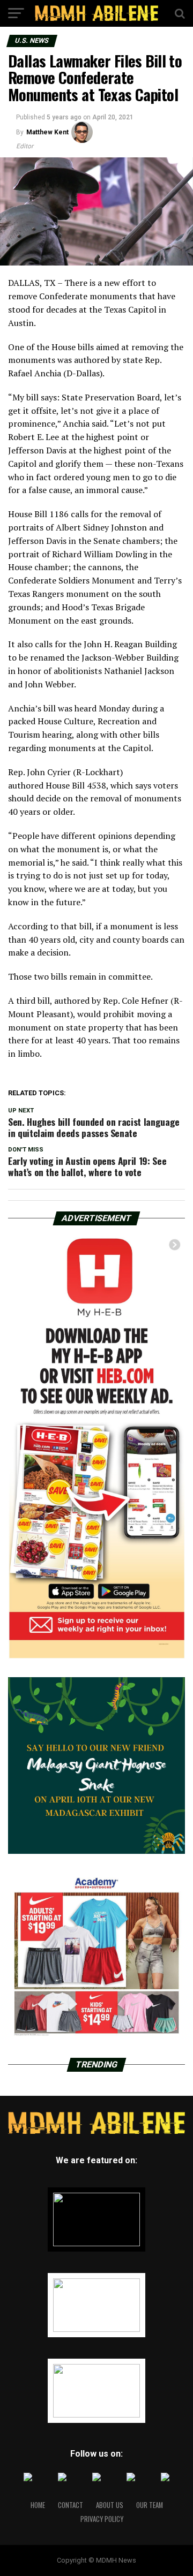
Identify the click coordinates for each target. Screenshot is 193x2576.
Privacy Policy (102, 2519)
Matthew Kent (47, 132)
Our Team (150, 2505)
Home (38, 2505)
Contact (70, 2505)
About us (110, 2505)
